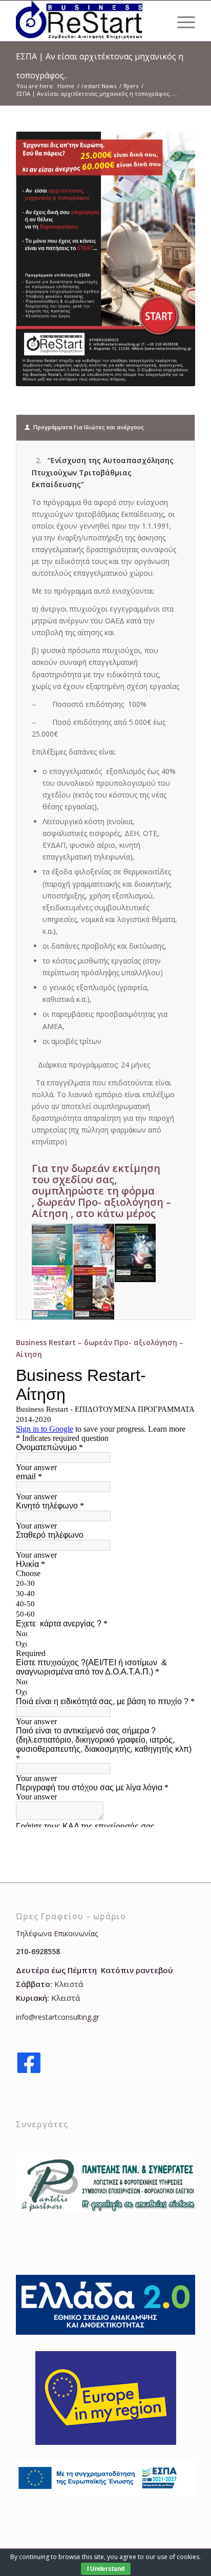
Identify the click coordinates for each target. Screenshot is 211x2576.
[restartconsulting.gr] (88, 21)
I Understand (106, 2569)
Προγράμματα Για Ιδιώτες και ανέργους (89, 427)
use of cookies (178, 2557)
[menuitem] (181, 21)
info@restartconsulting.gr (58, 2017)
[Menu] (181, 21)
